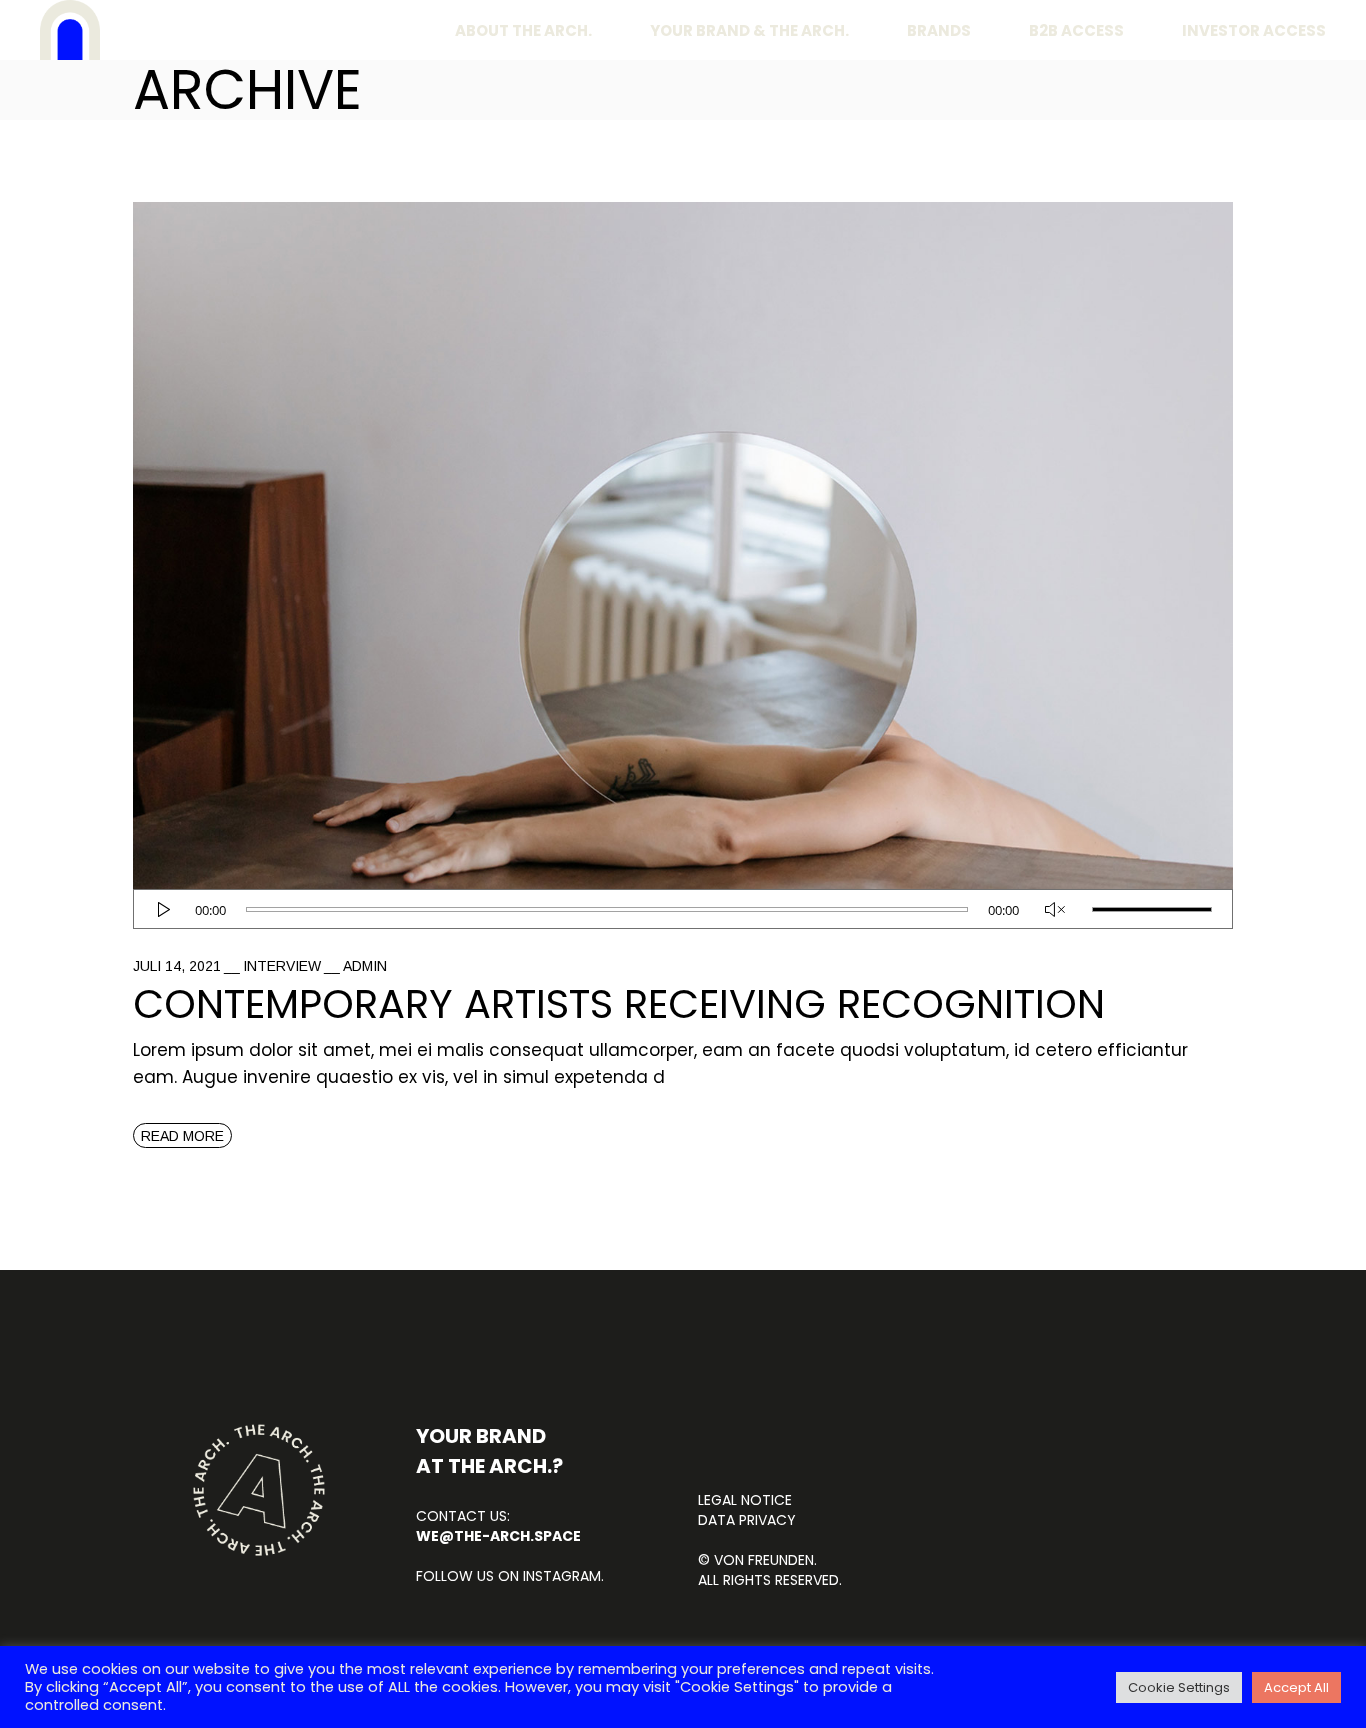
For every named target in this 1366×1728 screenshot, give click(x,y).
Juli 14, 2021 (177, 966)
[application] (683, 909)
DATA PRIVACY (747, 1520)
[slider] (1152, 910)
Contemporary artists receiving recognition (619, 1004)
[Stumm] (1055, 910)
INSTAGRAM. (561, 1576)
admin (365, 966)
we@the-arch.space (498, 1536)
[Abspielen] (163, 910)
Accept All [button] (1296, 1687)
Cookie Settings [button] (1179, 1687)
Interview (282, 966)
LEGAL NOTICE (745, 1500)
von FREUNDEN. (765, 1560)
